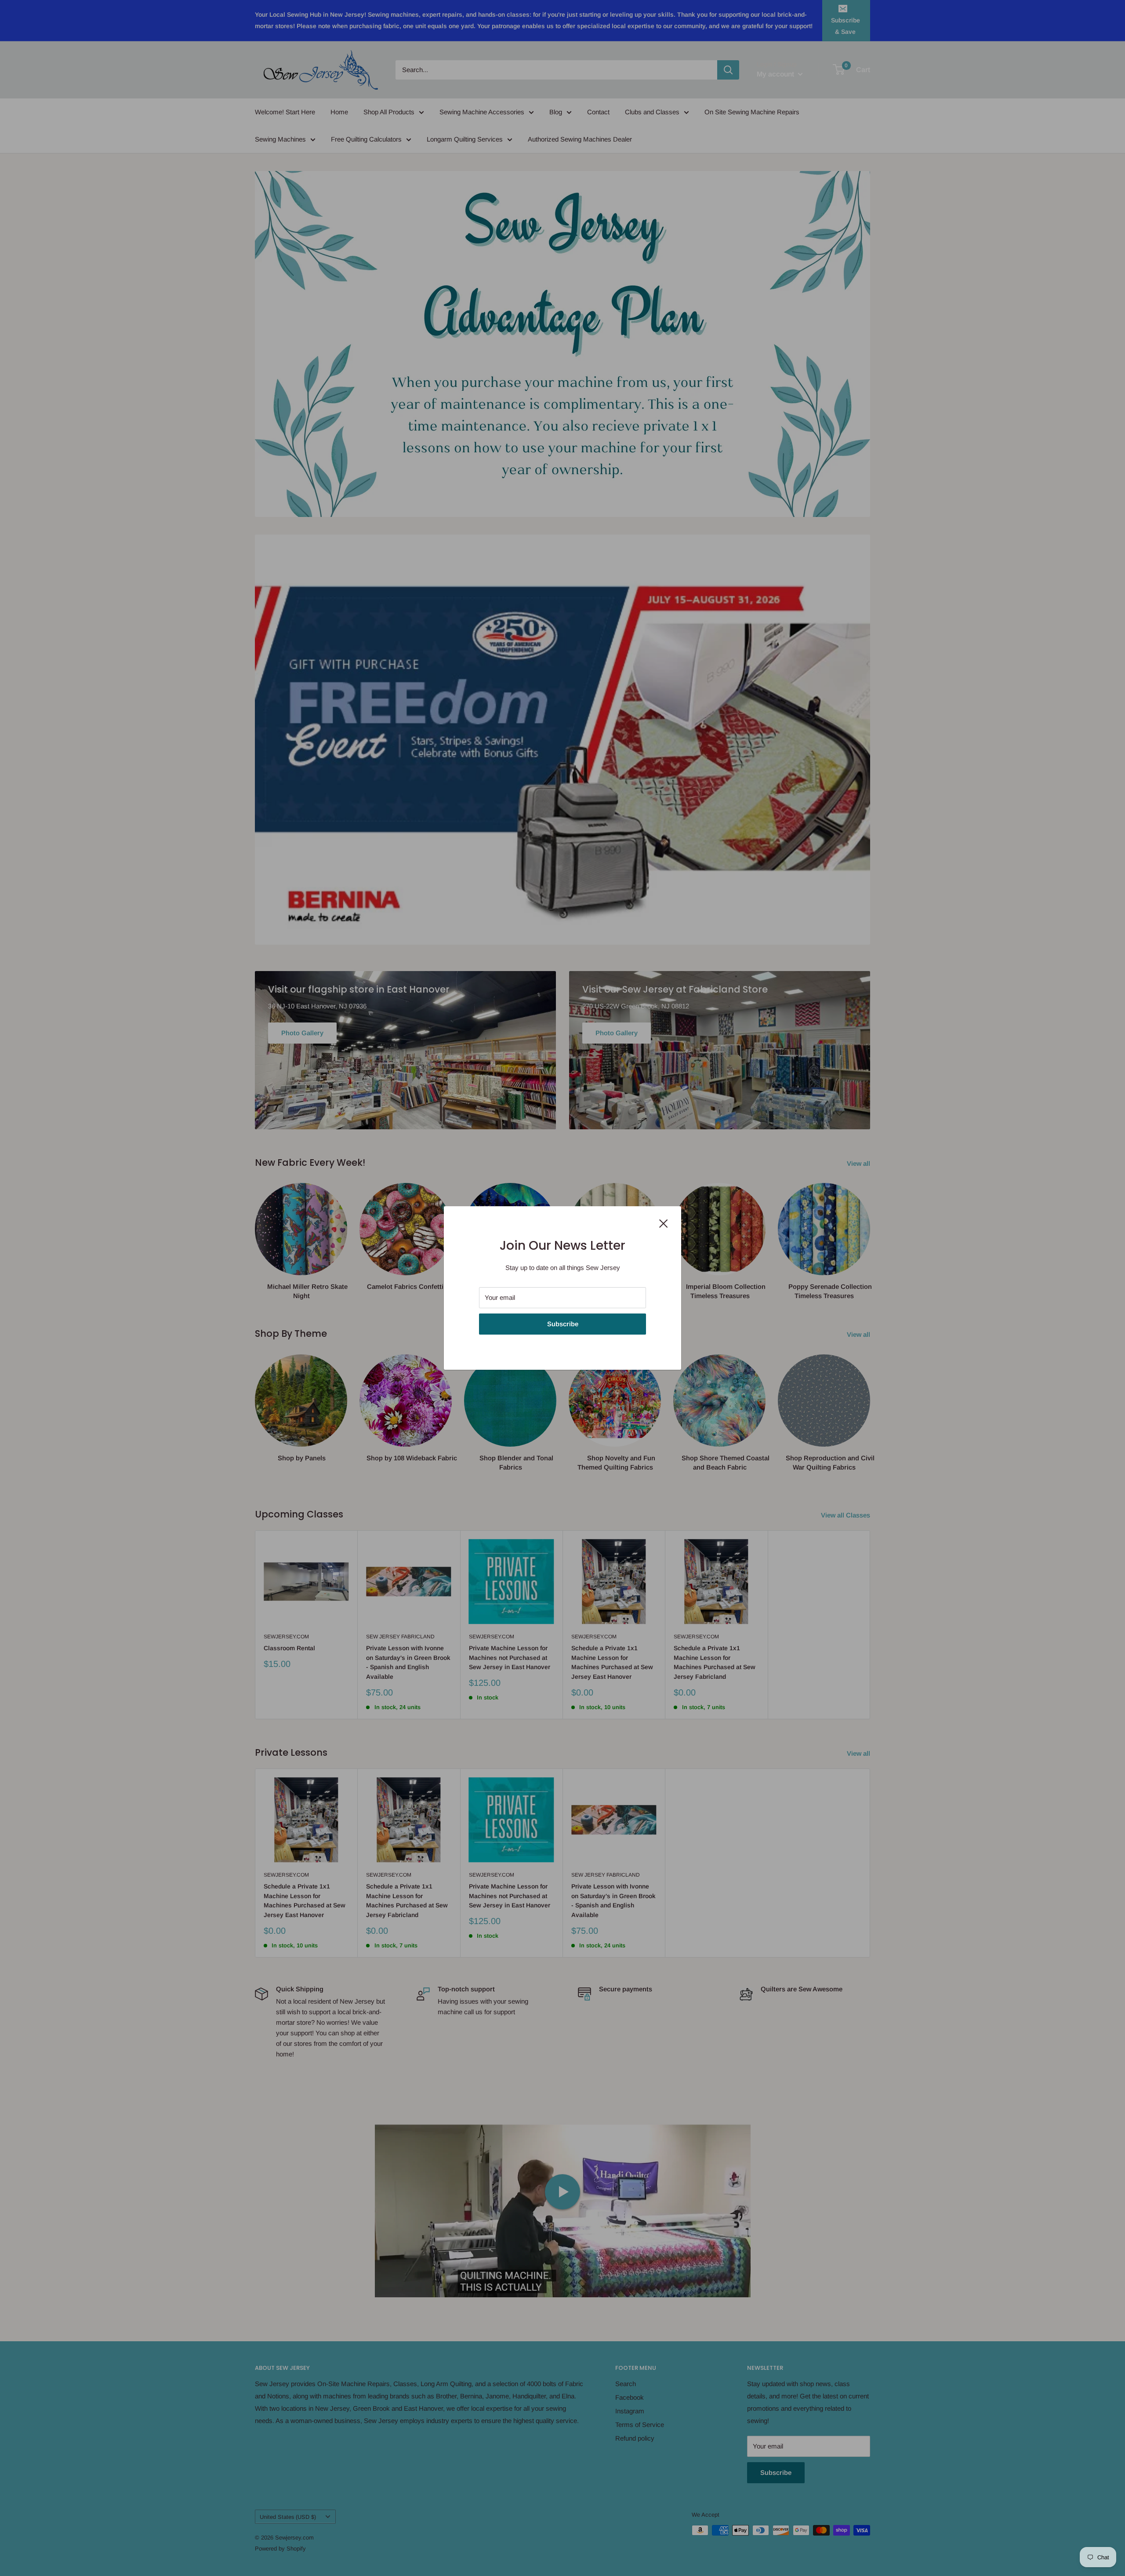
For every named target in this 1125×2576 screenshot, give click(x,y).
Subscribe (563, 1324)
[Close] (664, 1223)
